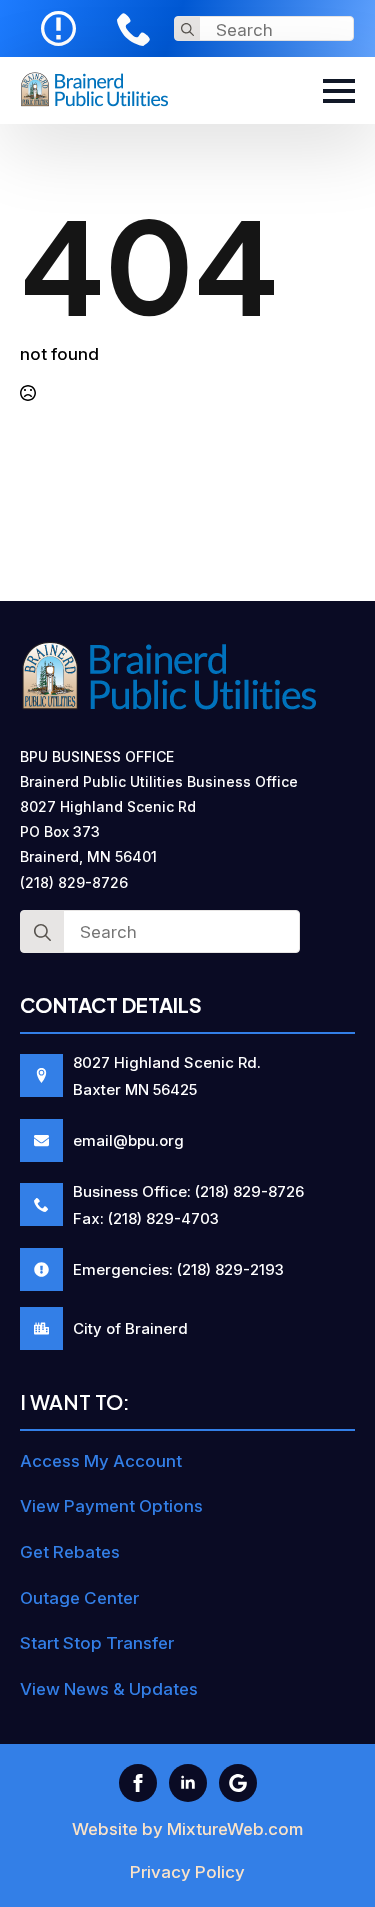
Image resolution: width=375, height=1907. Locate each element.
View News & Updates (109, 1689)
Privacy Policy (187, 1872)
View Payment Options (111, 1506)
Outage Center (79, 1598)
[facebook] (138, 1783)
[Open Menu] (339, 91)
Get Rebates (70, 1552)
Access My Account (101, 1461)
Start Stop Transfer (97, 1643)
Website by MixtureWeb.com (187, 1829)
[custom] (238, 1783)
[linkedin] (188, 1783)
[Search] (187, 29)
